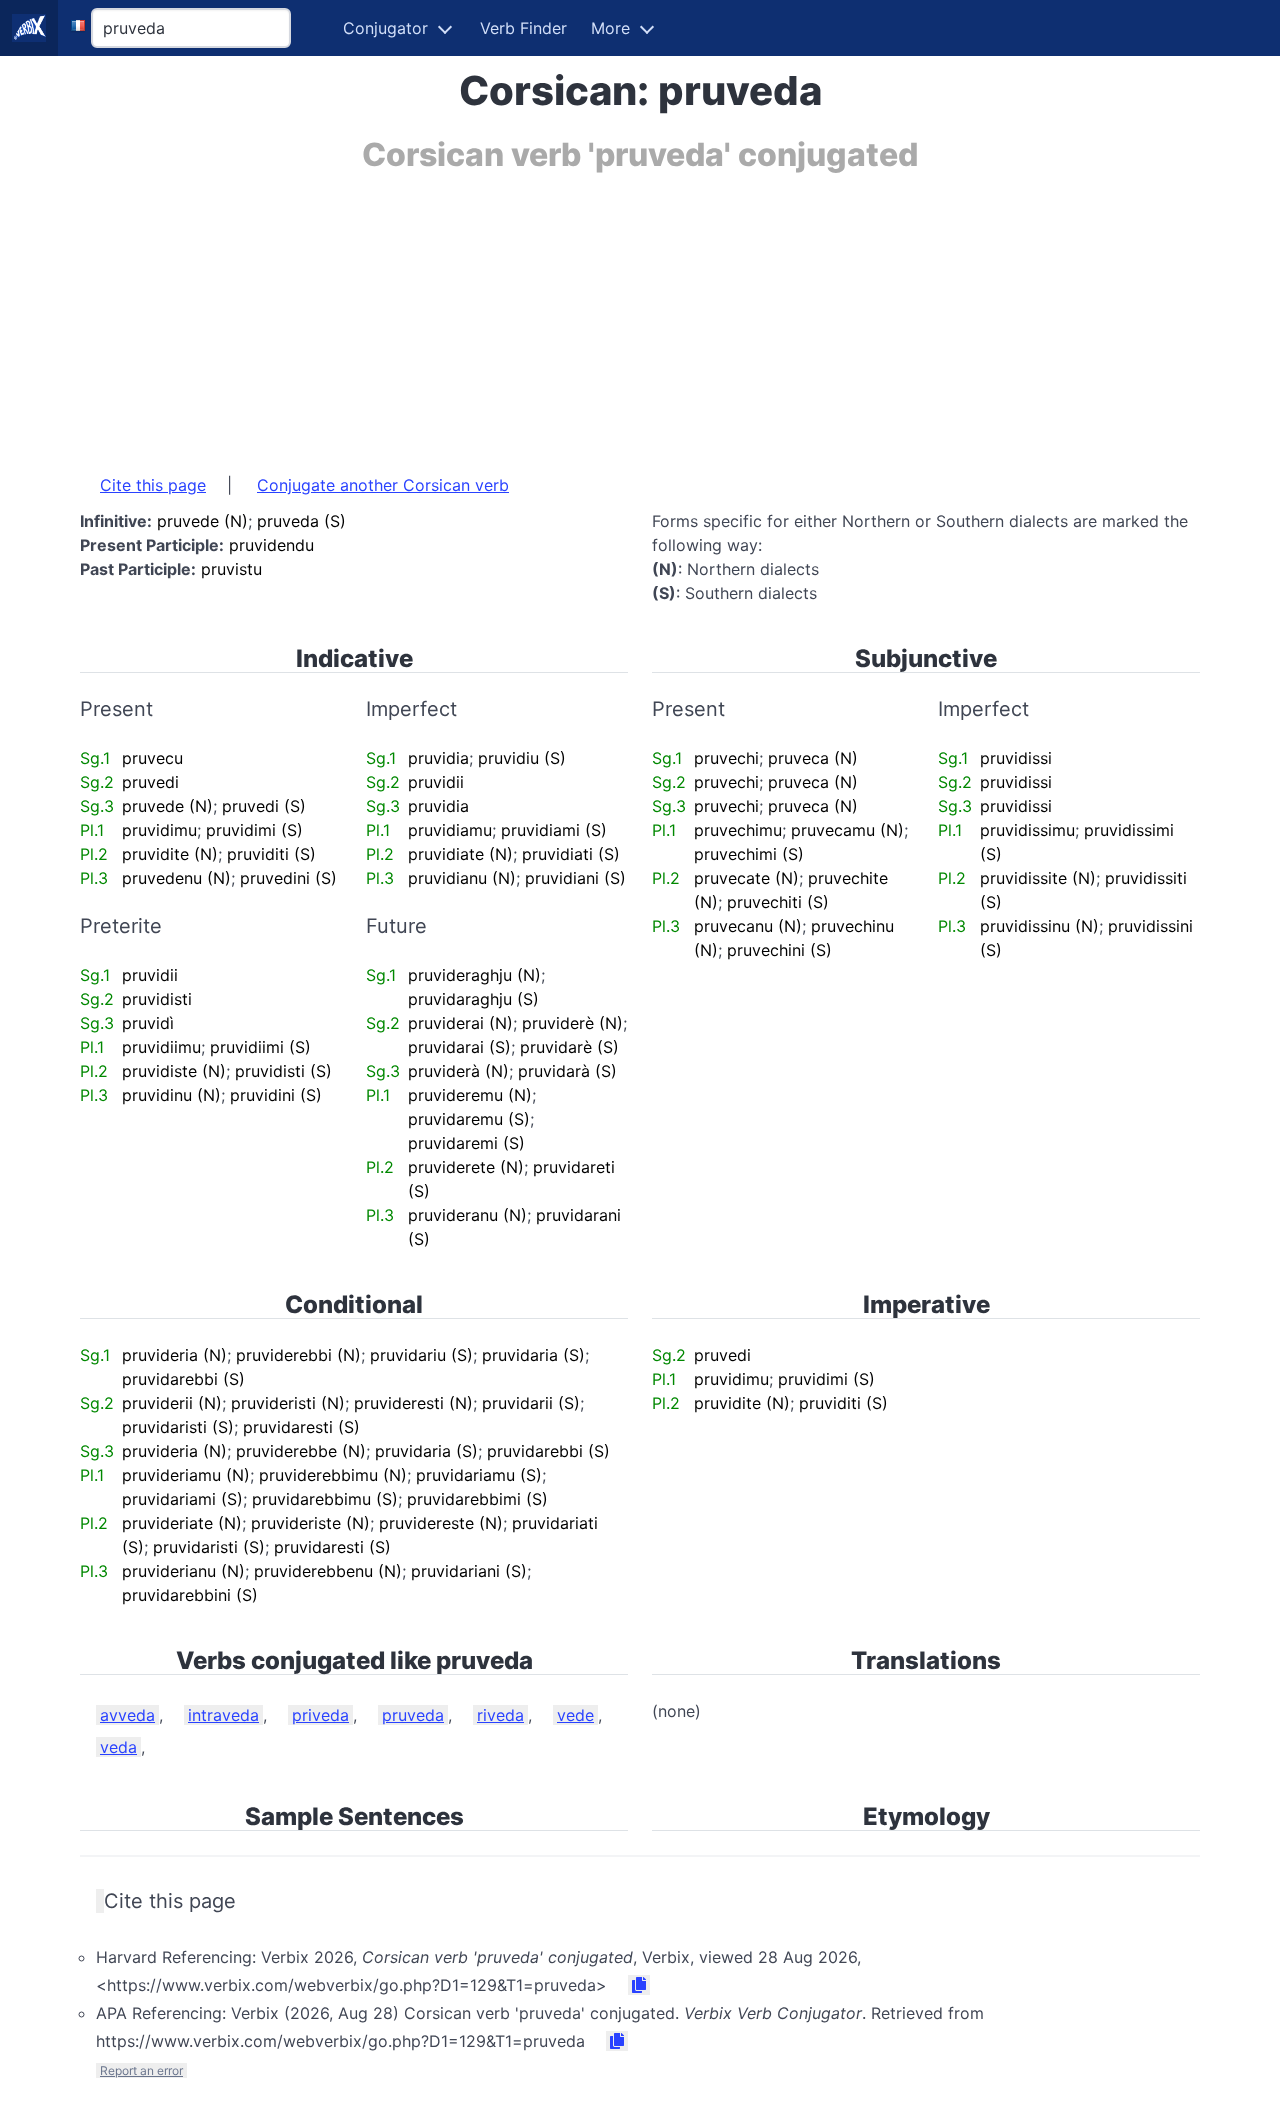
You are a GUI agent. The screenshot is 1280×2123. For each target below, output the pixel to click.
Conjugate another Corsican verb (383, 485)
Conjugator (385, 28)
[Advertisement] (640, 313)
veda (118, 1747)
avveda (127, 1715)
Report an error (141, 2070)
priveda (320, 1715)
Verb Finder (523, 28)
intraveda (223, 1715)
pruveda (413, 1715)
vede (575, 1715)
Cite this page (153, 485)
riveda (500, 1715)
